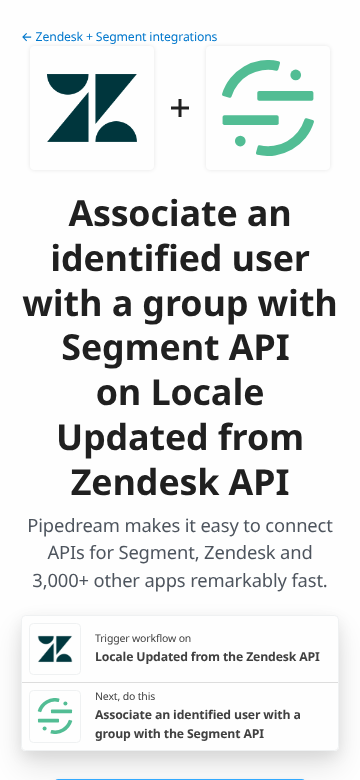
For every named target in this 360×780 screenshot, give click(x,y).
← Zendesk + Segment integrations (119, 36)
